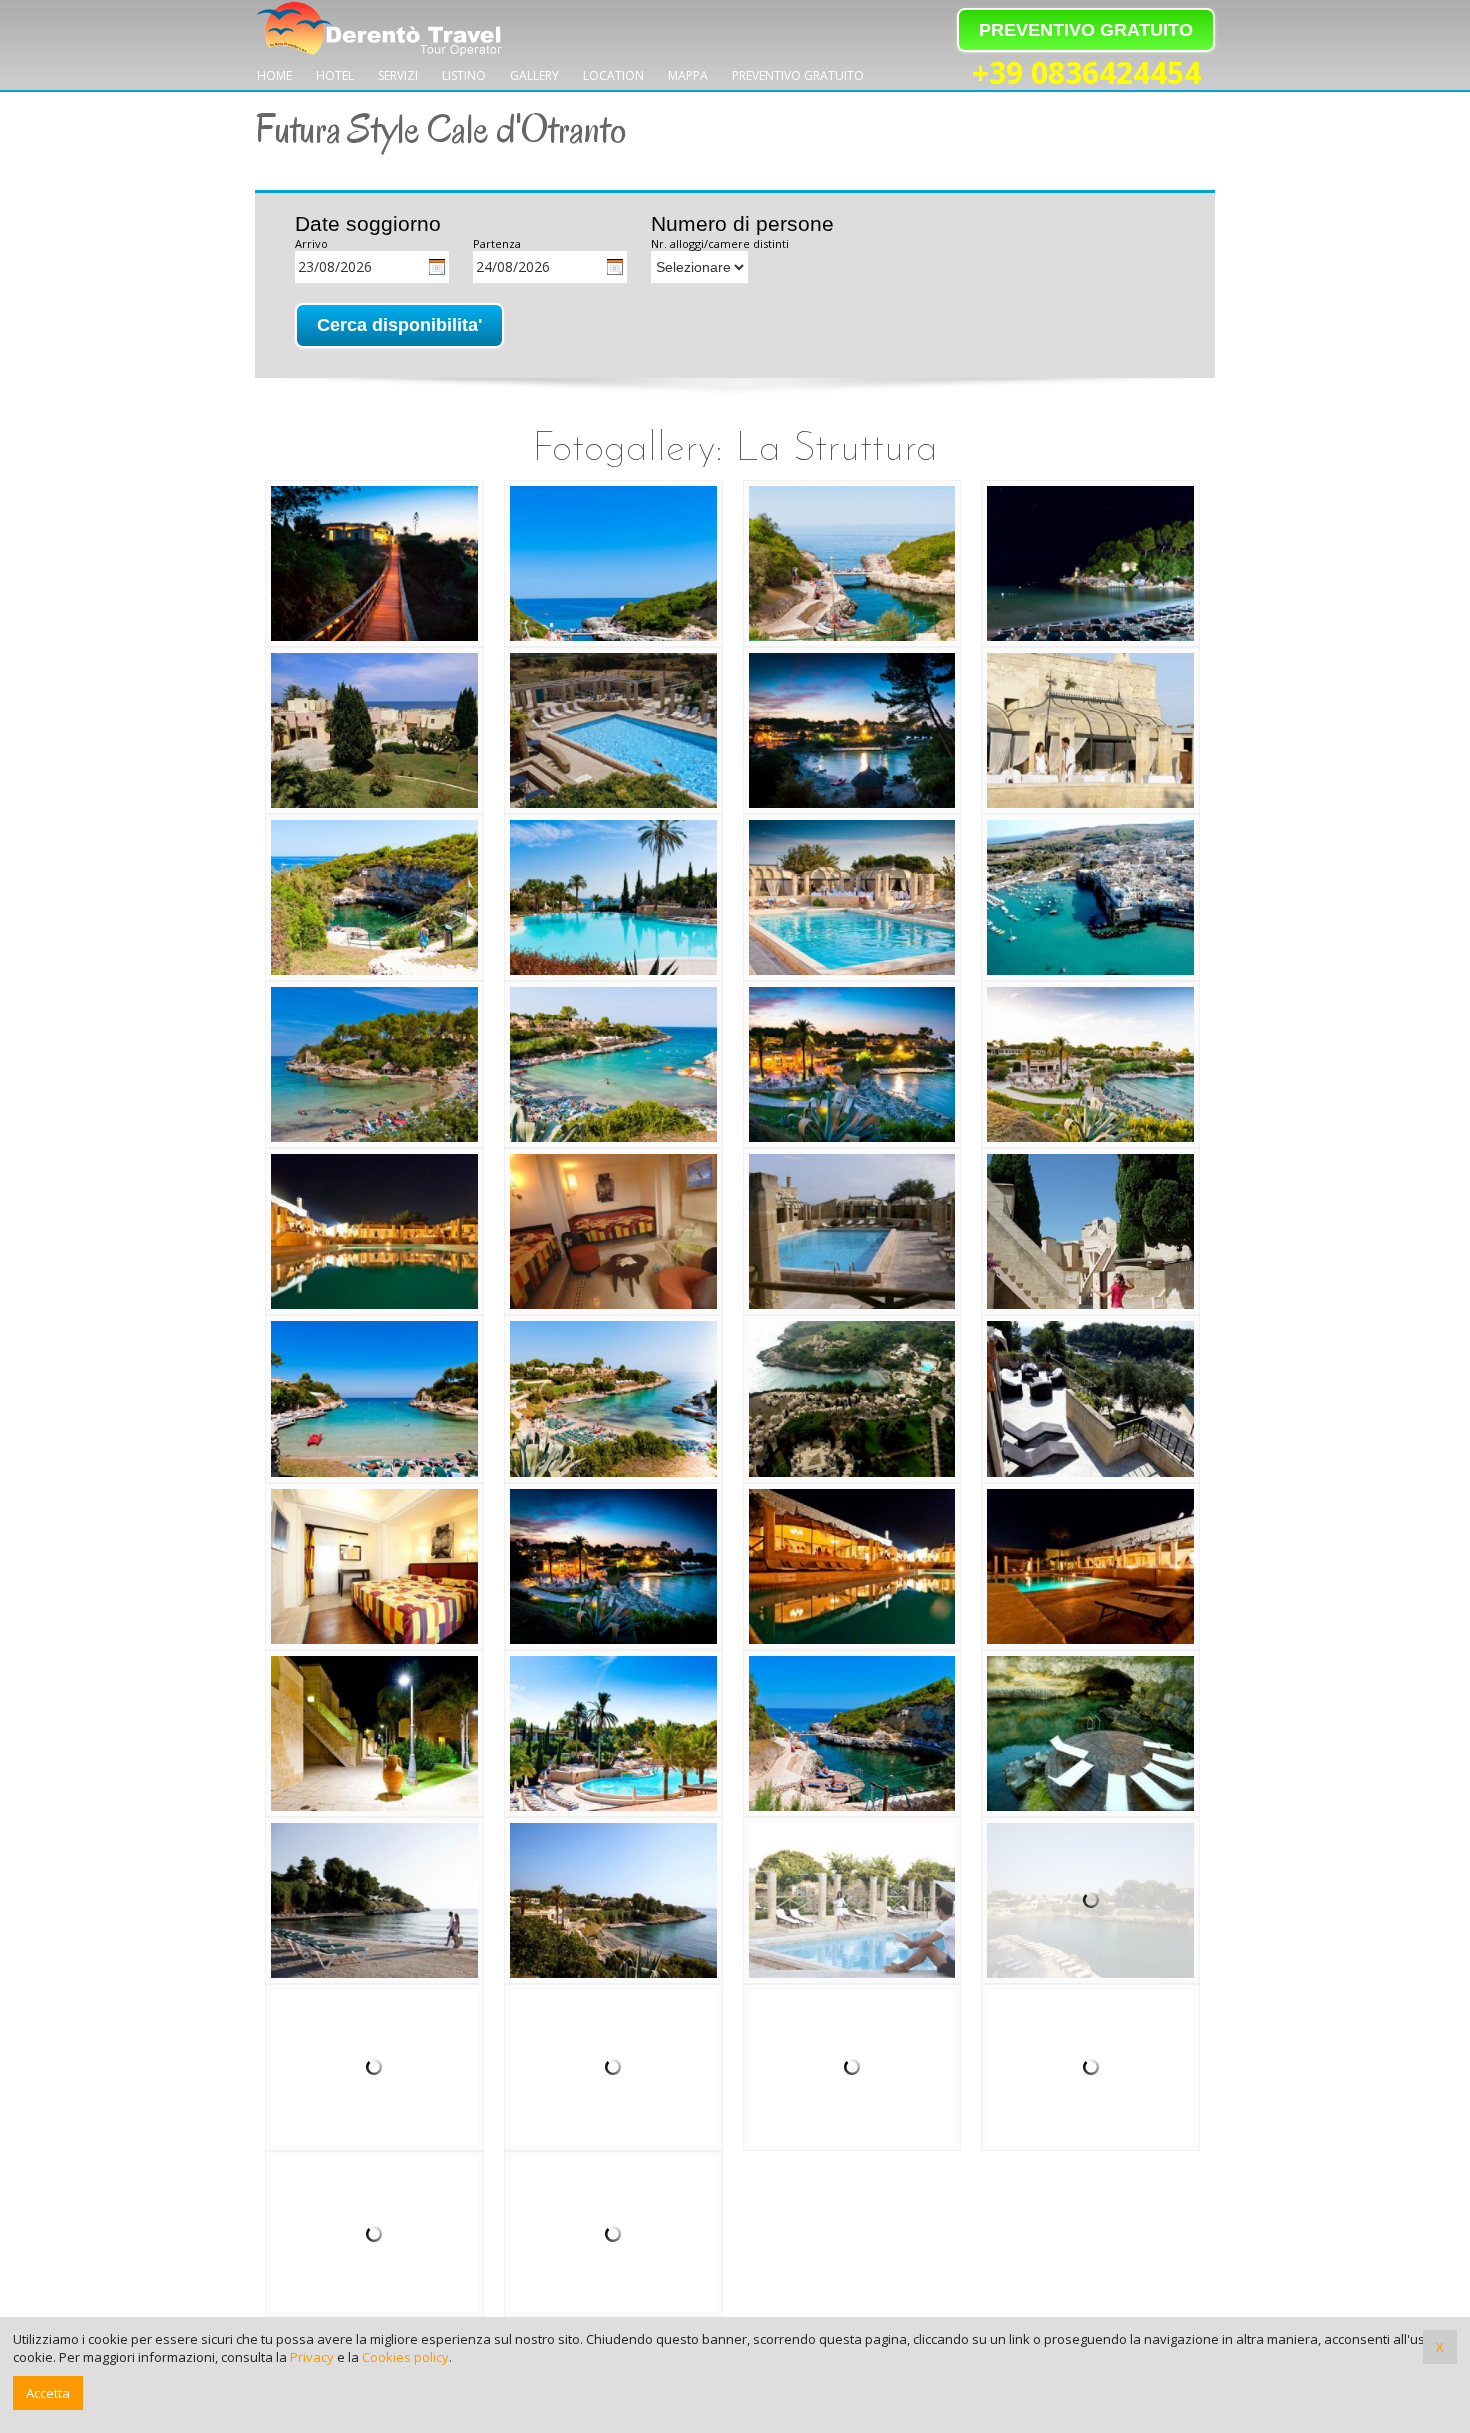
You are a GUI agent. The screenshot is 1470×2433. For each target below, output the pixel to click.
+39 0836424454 (1086, 74)
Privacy (312, 2357)
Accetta (48, 2393)
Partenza (497, 243)
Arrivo (311, 243)
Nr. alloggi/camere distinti (720, 243)
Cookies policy (405, 2357)
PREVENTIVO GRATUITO (1086, 30)
